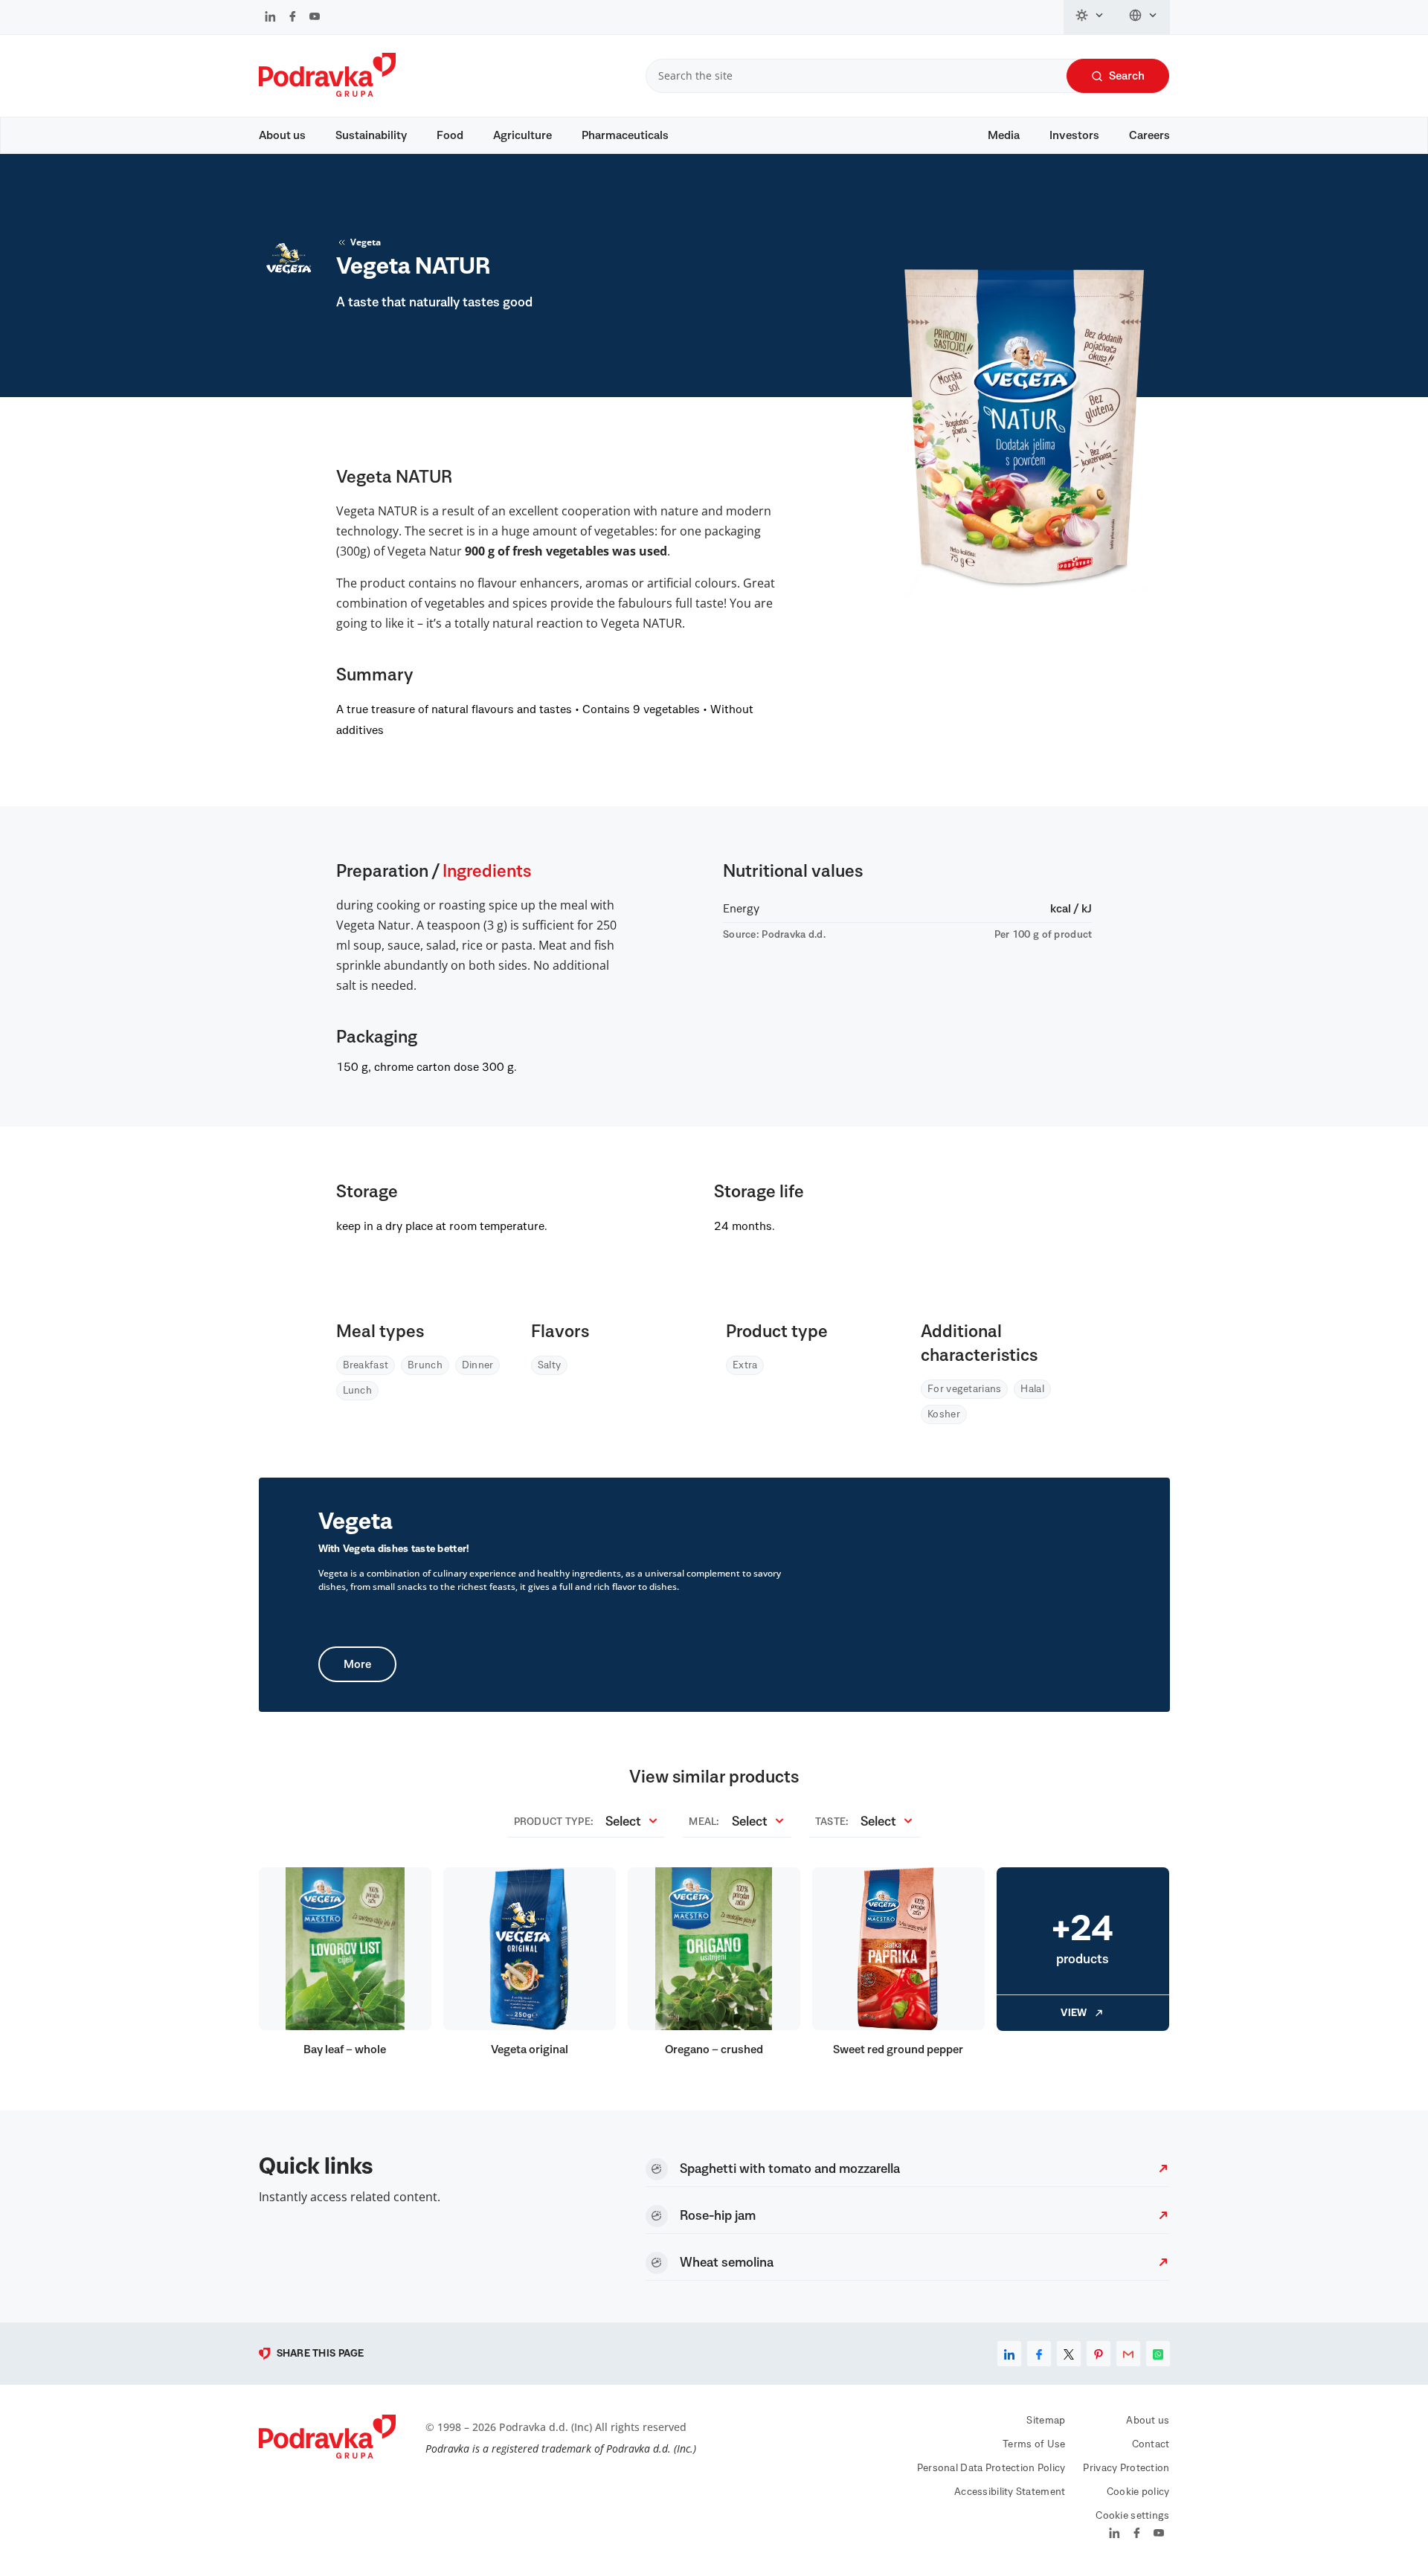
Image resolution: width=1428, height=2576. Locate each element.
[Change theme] (1090, 17)
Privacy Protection (1126, 2468)
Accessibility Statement (1010, 2492)
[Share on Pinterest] (1099, 2354)
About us (282, 135)
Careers (1149, 135)
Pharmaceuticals (625, 135)
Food (450, 135)
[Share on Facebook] (1039, 2354)
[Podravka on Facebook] (293, 18)
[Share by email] (1128, 2354)
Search (1127, 76)
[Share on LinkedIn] (1009, 2354)
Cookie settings (1132, 2516)
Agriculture (522, 135)
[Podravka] (327, 93)
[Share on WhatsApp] (1158, 2354)
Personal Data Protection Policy (991, 2468)
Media (1004, 135)
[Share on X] (1069, 2354)
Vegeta (366, 242)
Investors (1074, 135)
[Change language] (1144, 17)
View (1074, 2013)
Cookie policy (1138, 2492)
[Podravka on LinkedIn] (270, 18)
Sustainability (371, 135)
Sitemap (1046, 2421)
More (357, 1664)
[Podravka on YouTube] (315, 18)
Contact (1151, 2444)
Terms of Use (1034, 2444)
